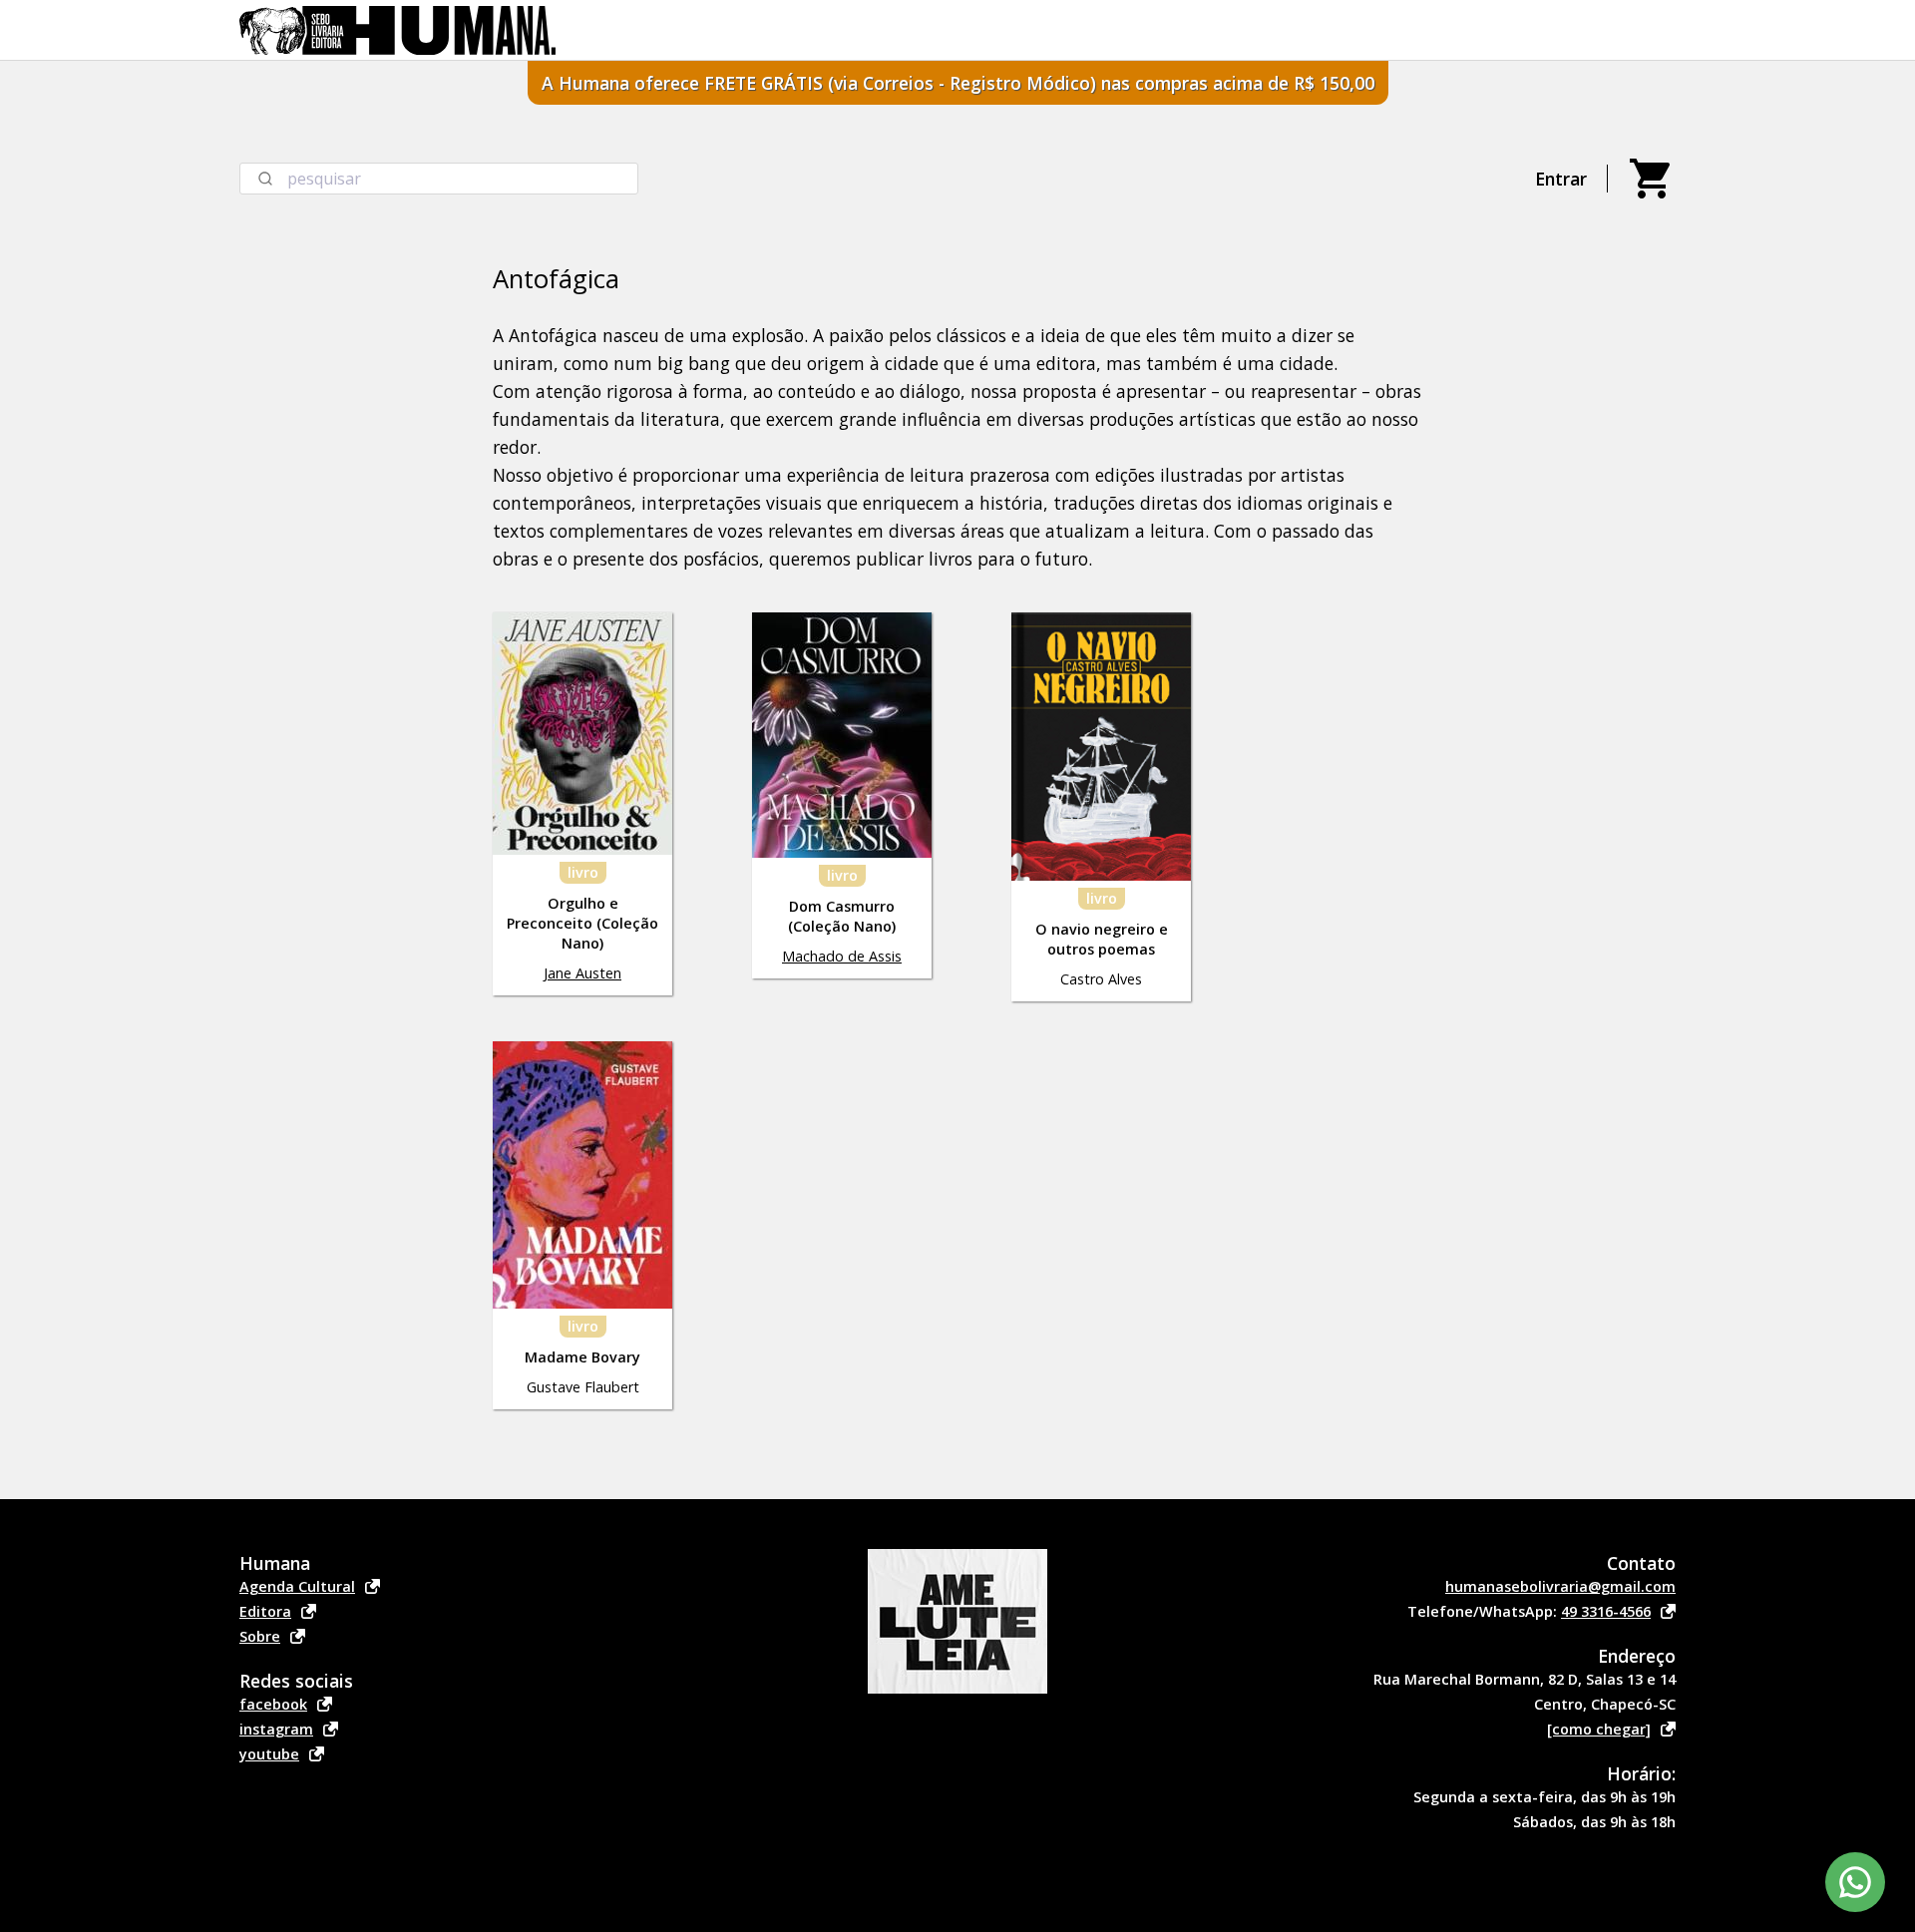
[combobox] (439, 179)
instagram (276, 1729)
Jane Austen (582, 973)
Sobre (260, 1636)
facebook (273, 1704)
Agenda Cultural (297, 1586)
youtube (269, 1754)
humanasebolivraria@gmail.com (1560, 1586)
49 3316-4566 (1606, 1611)
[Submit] (264, 179)
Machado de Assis (842, 956)
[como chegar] (1599, 1729)
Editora (265, 1611)
